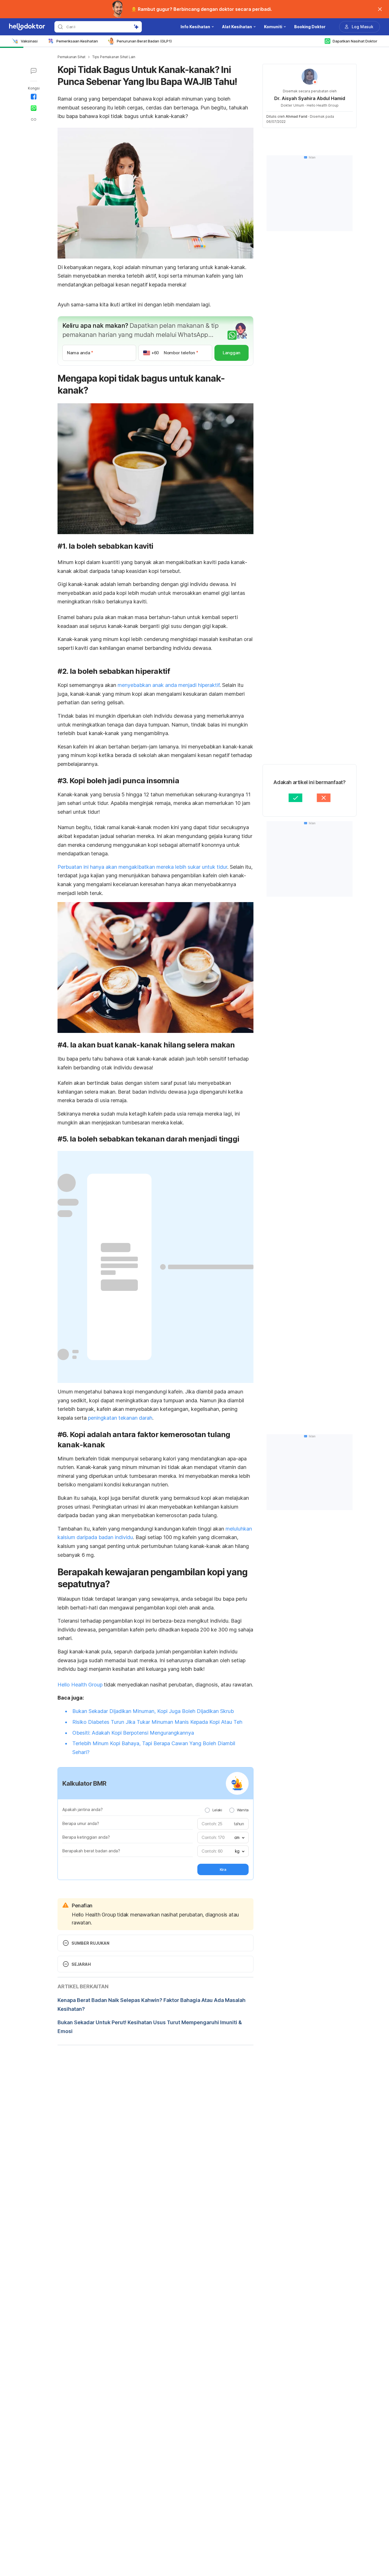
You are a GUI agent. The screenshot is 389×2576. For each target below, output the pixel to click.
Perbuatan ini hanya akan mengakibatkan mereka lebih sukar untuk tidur (142, 867)
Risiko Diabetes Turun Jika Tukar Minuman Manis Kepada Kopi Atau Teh (157, 1722)
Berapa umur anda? (81, 1823)
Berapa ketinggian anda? (86, 1837)
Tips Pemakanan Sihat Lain (114, 57)
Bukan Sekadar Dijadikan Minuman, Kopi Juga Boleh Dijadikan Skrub (153, 1711)
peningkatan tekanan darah (120, 1418)
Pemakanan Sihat (71, 57)
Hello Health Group (80, 1685)
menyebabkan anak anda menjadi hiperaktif (169, 685)
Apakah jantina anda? (83, 1809)
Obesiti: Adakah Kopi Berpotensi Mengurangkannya (133, 1733)
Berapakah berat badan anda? (91, 1851)
